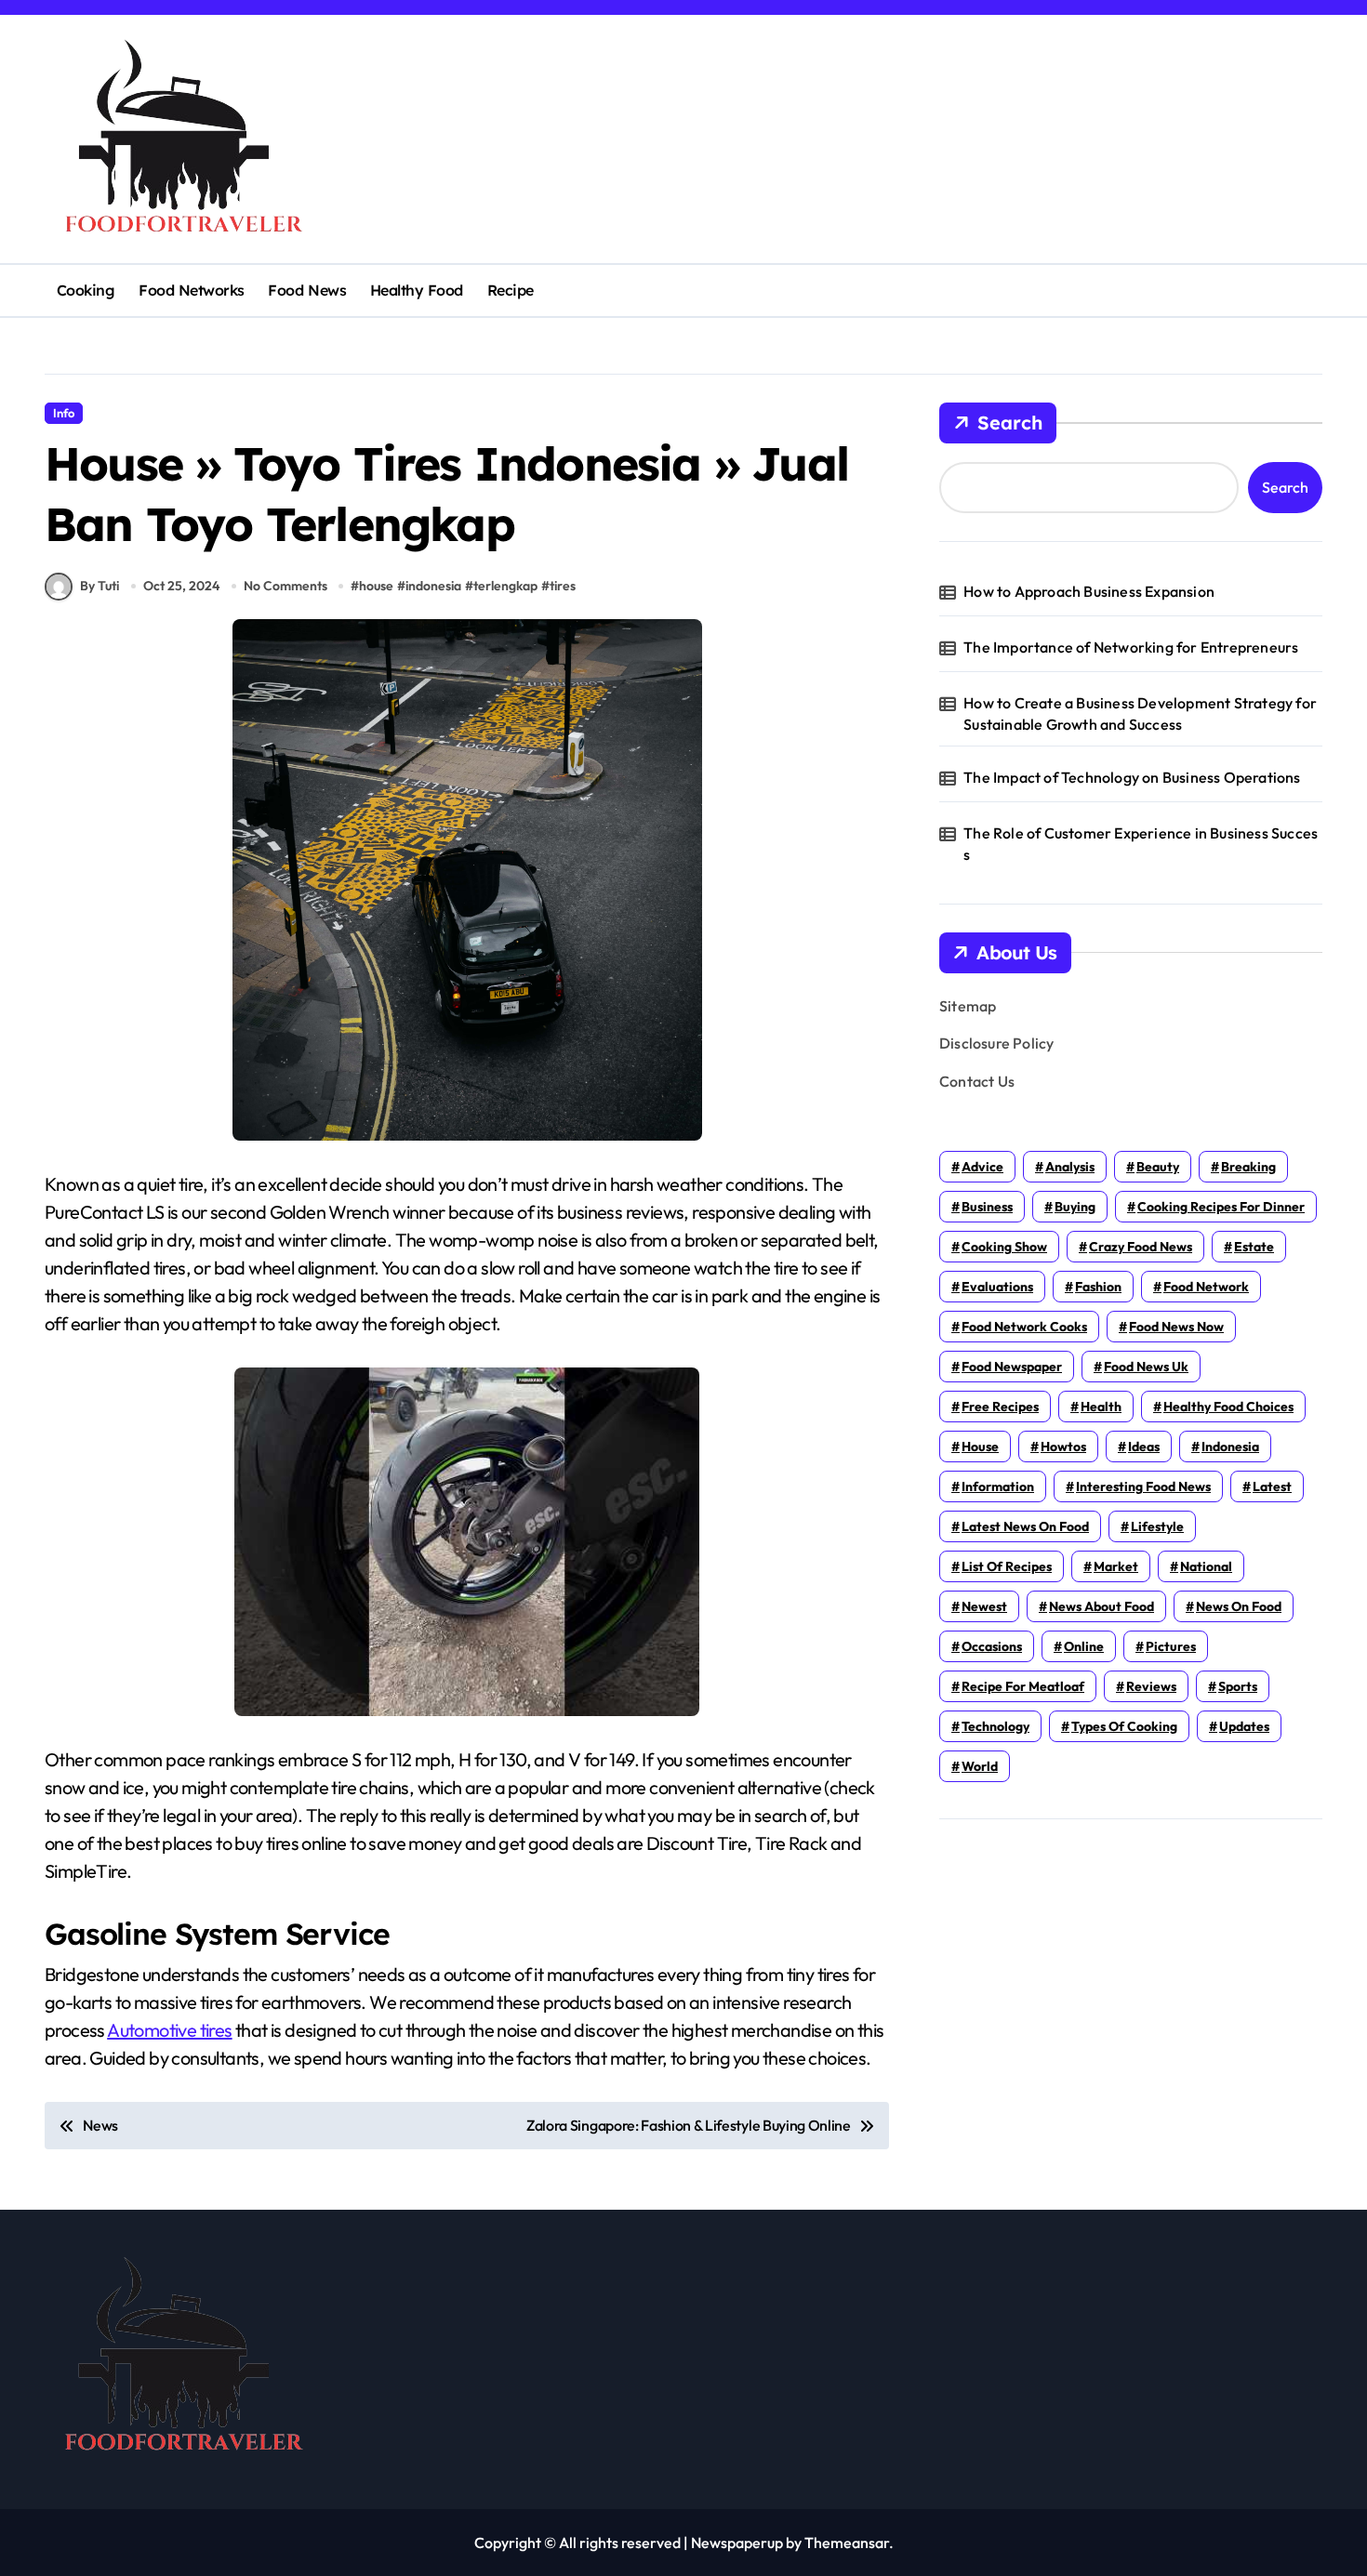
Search (1010, 423)
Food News (307, 290)
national (1206, 1566)
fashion (1098, 1287)
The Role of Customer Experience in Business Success (1141, 843)
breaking (1248, 1167)
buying (1075, 1207)
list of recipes (1007, 1566)
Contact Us (977, 1081)
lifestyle (1157, 1526)
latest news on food (1025, 1526)
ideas (1144, 1447)
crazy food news (1141, 1247)
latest (1272, 1486)
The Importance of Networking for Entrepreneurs (1131, 647)
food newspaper (1012, 1367)
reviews (1151, 1686)
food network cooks (1024, 1327)
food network (1206, 1287)
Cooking (86, 290)
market (1116, 1566)
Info (64, 413)
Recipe (511, 290)
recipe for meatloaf (1023, 1686)
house (376, 586)
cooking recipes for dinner (1221, 1207)
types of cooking (1124, 1726)
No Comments (285, 586)
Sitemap (968, 1006)
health (1101, 1407)
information (998, 1486)
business (987, 1207)
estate (1254, 1247)
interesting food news (1143, 1486)
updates (1244, 1726)
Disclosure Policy (996, 1043)
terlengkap (505, 586)
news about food (1102, 1606)
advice (982, 1167)
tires (563, 586)
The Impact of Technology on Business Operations (1132, 777)
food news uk (1146, 1367)
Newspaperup (737, 2543)
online (1084, 1646)
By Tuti (100, 586)
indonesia (433, 586)
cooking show (1004, 1247)
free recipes (1000, 1407)
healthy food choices (1228, 1407)
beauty (1158, 1167)
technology (995, 1726)
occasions (992, 1646)
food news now (1176, 1327)
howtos (1063, 1447)
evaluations (997, 1287)
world (980, 1766)
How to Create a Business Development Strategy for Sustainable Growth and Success (1140, 713)
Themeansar (847, 2543)
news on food (1239, 1606)
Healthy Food (417, 290)
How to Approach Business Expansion (1089, 591)
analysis (1070, 1167)
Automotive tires (169, 2030)
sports (1238, 1686)
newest (984, 1606)
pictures (1171, 1646)
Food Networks (192, 290)
